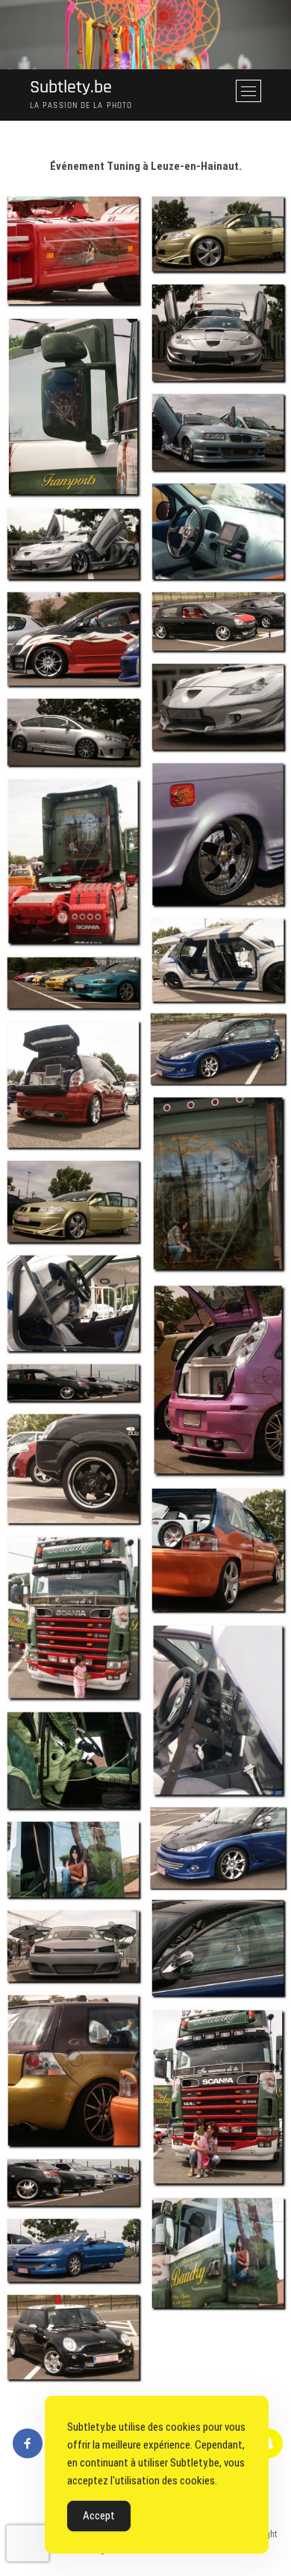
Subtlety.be (71, 88)
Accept (99, 2516)
